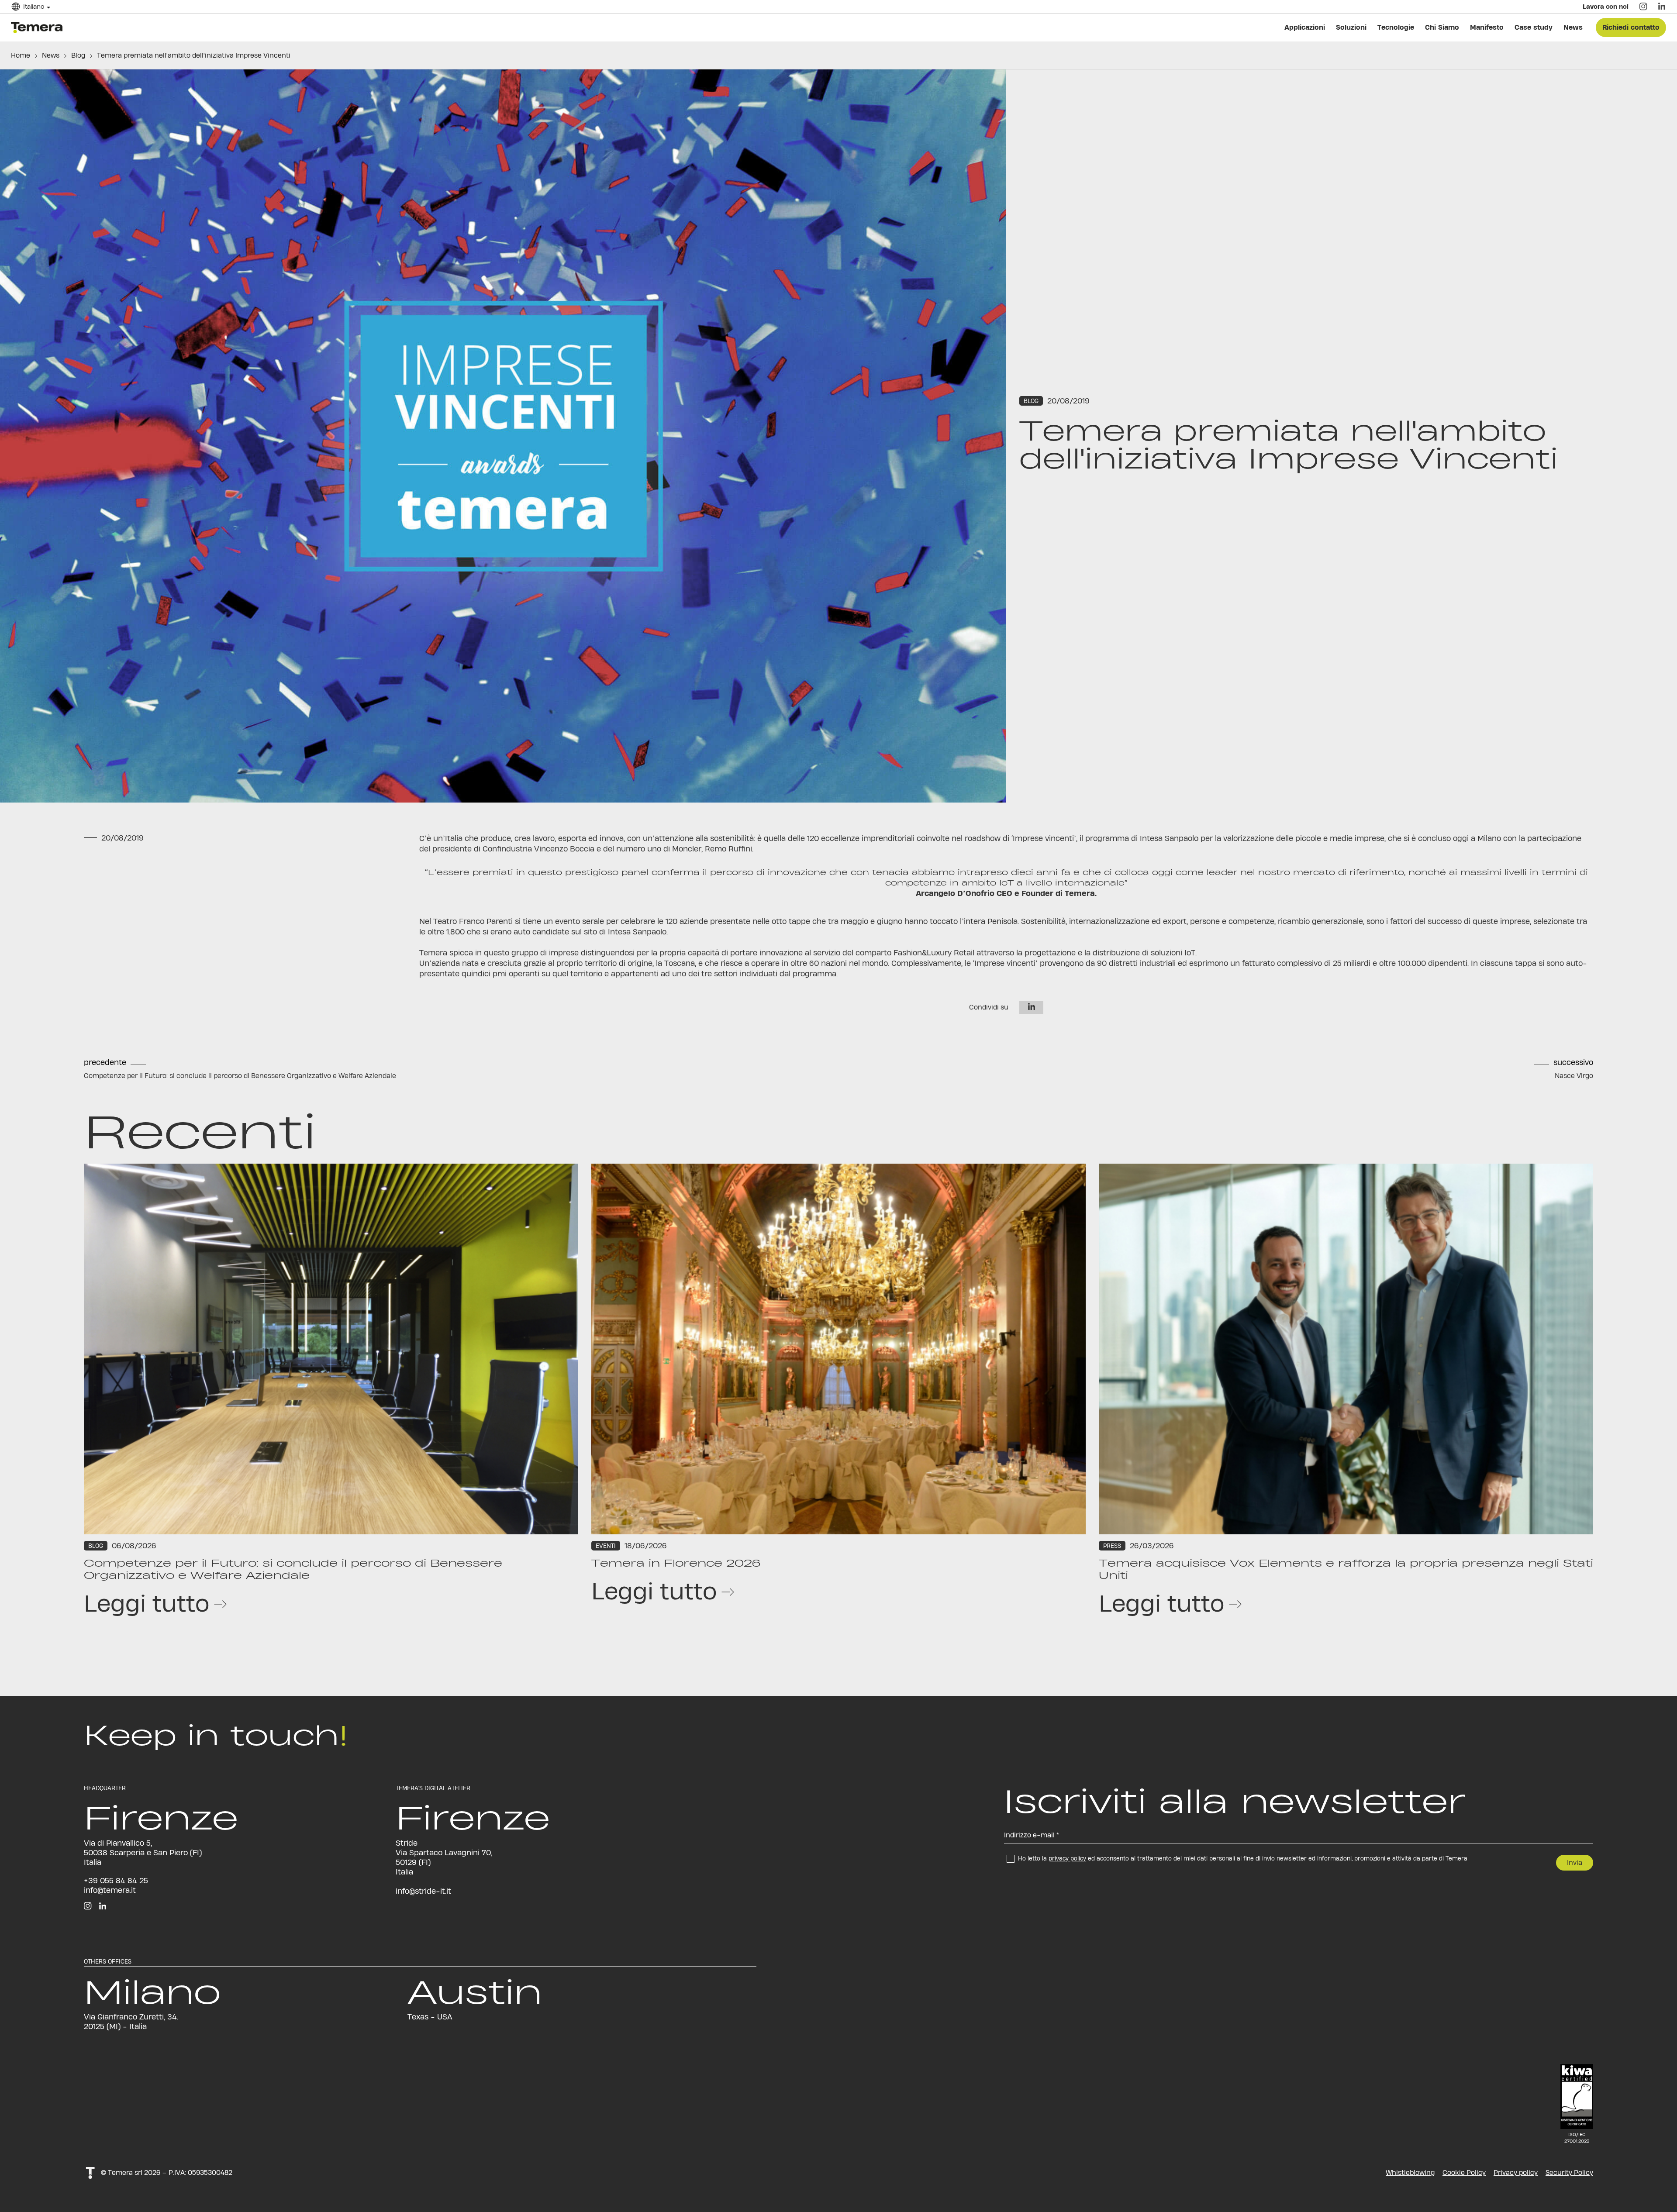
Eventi (606, 1546)
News (51, 55)
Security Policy (1569, 2172)
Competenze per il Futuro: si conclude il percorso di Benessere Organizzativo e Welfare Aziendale (240, 1076)
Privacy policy (1516, 2172)
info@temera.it (110, 1890)
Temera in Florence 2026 (676, 1563)
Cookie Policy (1464, 2172)
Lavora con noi (1599, 13)
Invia (1575, 1862)
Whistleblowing (1410, 2172)
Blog (78, 55)
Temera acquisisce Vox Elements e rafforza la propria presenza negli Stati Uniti (1346, 1569)
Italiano (40, 13)
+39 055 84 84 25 (116, 1880)
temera (39, 27)
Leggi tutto (147, 1603)
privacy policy (1067, 1858)
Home (21, 55)
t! (90, 2172)
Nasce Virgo (1574, 1076)
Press (1112, 1546)
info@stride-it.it (423, 1891)
